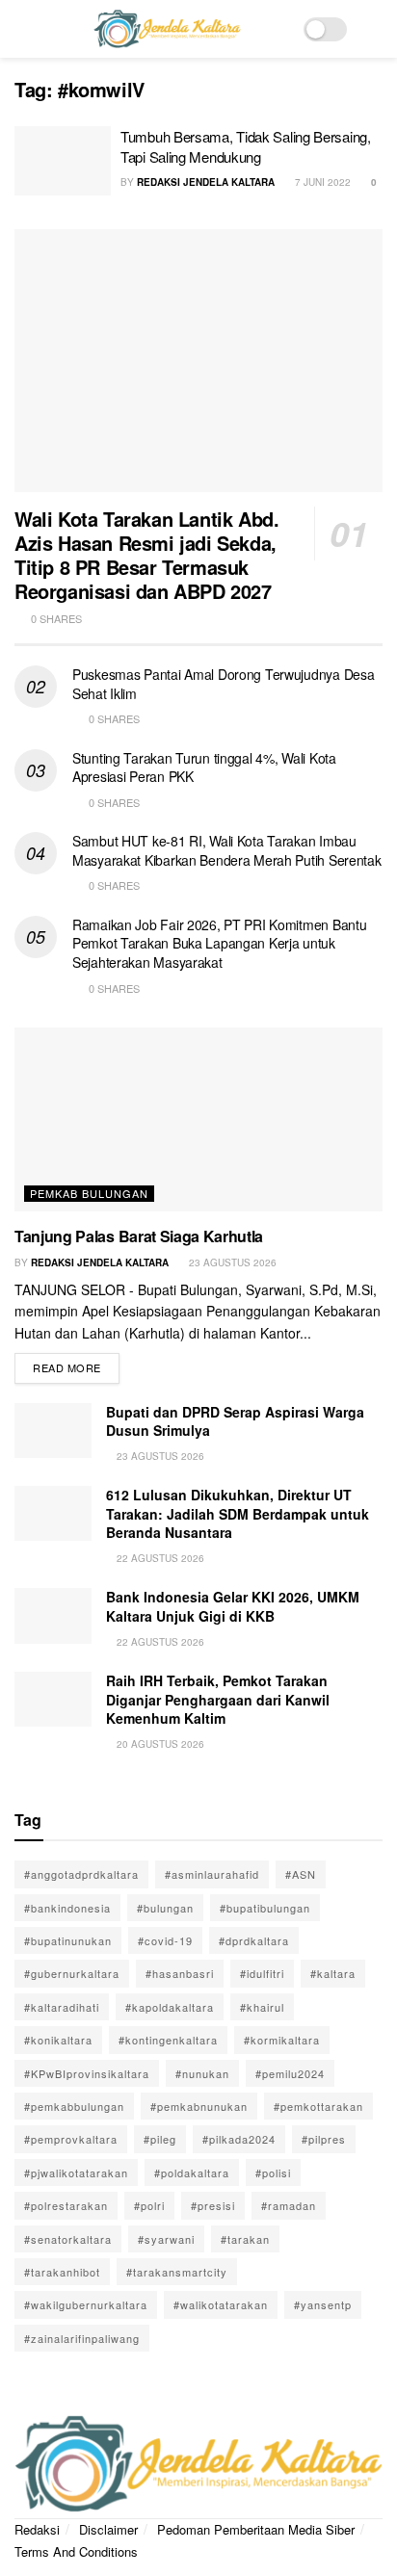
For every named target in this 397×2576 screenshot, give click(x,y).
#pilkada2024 (239, 2139)
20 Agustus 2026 (159, 1744)
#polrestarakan (66, 2205)
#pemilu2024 (290, 2073)
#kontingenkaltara (168, 2040)
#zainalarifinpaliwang (82, 2338)
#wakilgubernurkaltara (86, 2304)
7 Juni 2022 (321, 182)
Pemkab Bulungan (89, 1193)
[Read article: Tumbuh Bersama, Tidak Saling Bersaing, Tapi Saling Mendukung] (63, 161)
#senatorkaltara (68, 2239)
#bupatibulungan (265, 1908)
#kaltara (333, 1973)
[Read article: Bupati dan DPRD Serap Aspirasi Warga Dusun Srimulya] (53, 1431)
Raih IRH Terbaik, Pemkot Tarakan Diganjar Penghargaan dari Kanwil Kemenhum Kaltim (218, 1699)
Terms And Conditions (76, 2551)
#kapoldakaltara (170, 2007)
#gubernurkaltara (72, 1973)
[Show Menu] (23, 29)
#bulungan (165, 1908)
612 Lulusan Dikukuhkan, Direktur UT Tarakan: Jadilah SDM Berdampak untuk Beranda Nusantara (238, 1513)
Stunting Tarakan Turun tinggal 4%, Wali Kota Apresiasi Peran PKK (204, 768)
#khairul (262, 2007)
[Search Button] (374, 29)
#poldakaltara (192, 2173)
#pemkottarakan (318, 2106)
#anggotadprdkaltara (81, 1874)
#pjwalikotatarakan (76, 2173)
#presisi (213, 2205)
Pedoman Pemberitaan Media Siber (256, 2529)
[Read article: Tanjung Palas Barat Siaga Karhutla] (198, 1119)
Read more (76, 1364)
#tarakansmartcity (177, 2272)
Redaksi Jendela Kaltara (206, 182)
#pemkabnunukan (199, 2106)
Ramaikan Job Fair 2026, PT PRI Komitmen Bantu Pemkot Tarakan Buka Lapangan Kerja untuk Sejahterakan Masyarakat (219, 943)
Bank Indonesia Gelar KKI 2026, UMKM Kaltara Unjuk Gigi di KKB (233, 1606)
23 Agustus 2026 (231, 1262)
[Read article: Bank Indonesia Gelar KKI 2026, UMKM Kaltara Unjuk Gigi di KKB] (53, 1615)
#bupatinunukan (68, 1940)
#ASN (301, 1874)
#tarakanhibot (62, 2272)
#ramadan (289, 2205)
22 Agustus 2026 (159, 1558)
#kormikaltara (282, 2040)
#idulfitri (262, 1973)
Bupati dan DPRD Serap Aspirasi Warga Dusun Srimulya (235, 1421)
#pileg (160, 2139)
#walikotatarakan (221, 2304)
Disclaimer (108, 2529)
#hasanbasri (180, 1973)
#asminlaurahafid (212, 1874)
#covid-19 (165, 1940)
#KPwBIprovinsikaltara (87, 2073)
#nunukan (202, 2073)
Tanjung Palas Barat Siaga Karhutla (139, 1236)
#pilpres (324, 2139)
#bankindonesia (67, 1908)
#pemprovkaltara (71, 2139)
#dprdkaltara (254, 1940)
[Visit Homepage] (167, 29)
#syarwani (166, 2239)
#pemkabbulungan (74, 2106)
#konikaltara (58, 2040)
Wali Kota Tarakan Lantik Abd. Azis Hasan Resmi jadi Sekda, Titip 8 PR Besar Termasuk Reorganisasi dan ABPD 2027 (146, 555)
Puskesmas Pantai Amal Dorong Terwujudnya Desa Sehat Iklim (223, 684)
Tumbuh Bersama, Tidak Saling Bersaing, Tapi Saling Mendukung (246, 146)
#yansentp (323, 2304)
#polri (149, 2205)
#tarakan (245, 2239)
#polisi (273, 2173)
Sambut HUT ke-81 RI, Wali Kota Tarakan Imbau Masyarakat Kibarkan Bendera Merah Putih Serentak (227, 850)
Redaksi (37, 2529)
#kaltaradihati (62, 2007)
